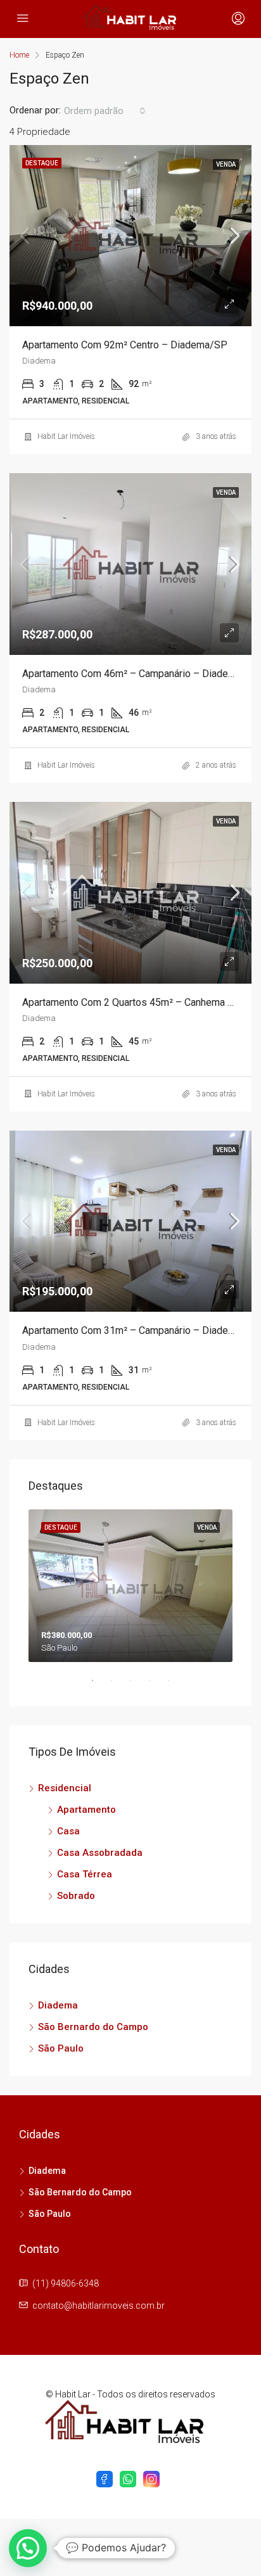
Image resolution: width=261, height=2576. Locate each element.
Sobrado (76, 1896)
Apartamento (86, 1810)
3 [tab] (137, 1685)
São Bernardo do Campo (93, 2027)
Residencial (65, 1788)
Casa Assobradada (100, 1853)
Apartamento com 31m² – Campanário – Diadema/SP (141, 1330)
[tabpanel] (130, 1586)
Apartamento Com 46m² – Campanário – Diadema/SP (141, 674)
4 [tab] (156, 1685)
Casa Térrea (85, 1874)
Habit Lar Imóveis (66, 436)
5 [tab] (175, 1685)
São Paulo (61, 2048)
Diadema (58, 2005)
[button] (28, 2548)
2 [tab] (118, 1685)
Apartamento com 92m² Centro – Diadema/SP (125, 345)
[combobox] (105, 111)
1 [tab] (99, 1685)
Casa (68, 1831)
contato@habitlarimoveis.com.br (99, 2306)
